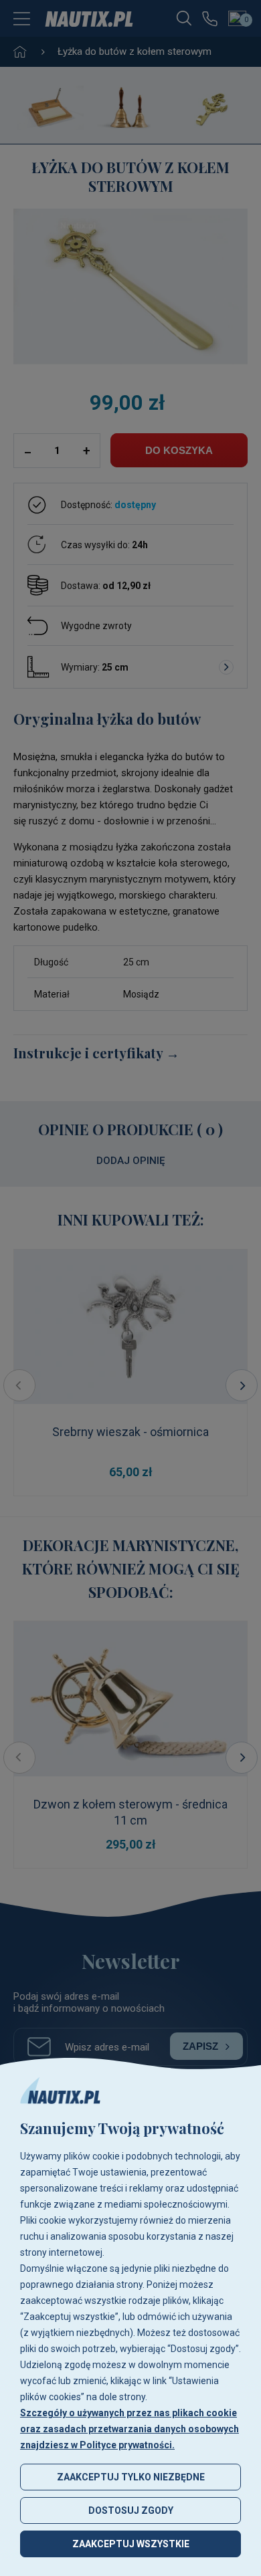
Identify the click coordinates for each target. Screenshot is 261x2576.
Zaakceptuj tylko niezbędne (131, 2477)
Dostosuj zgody (131, 2510)
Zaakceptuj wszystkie (131, 2544)
